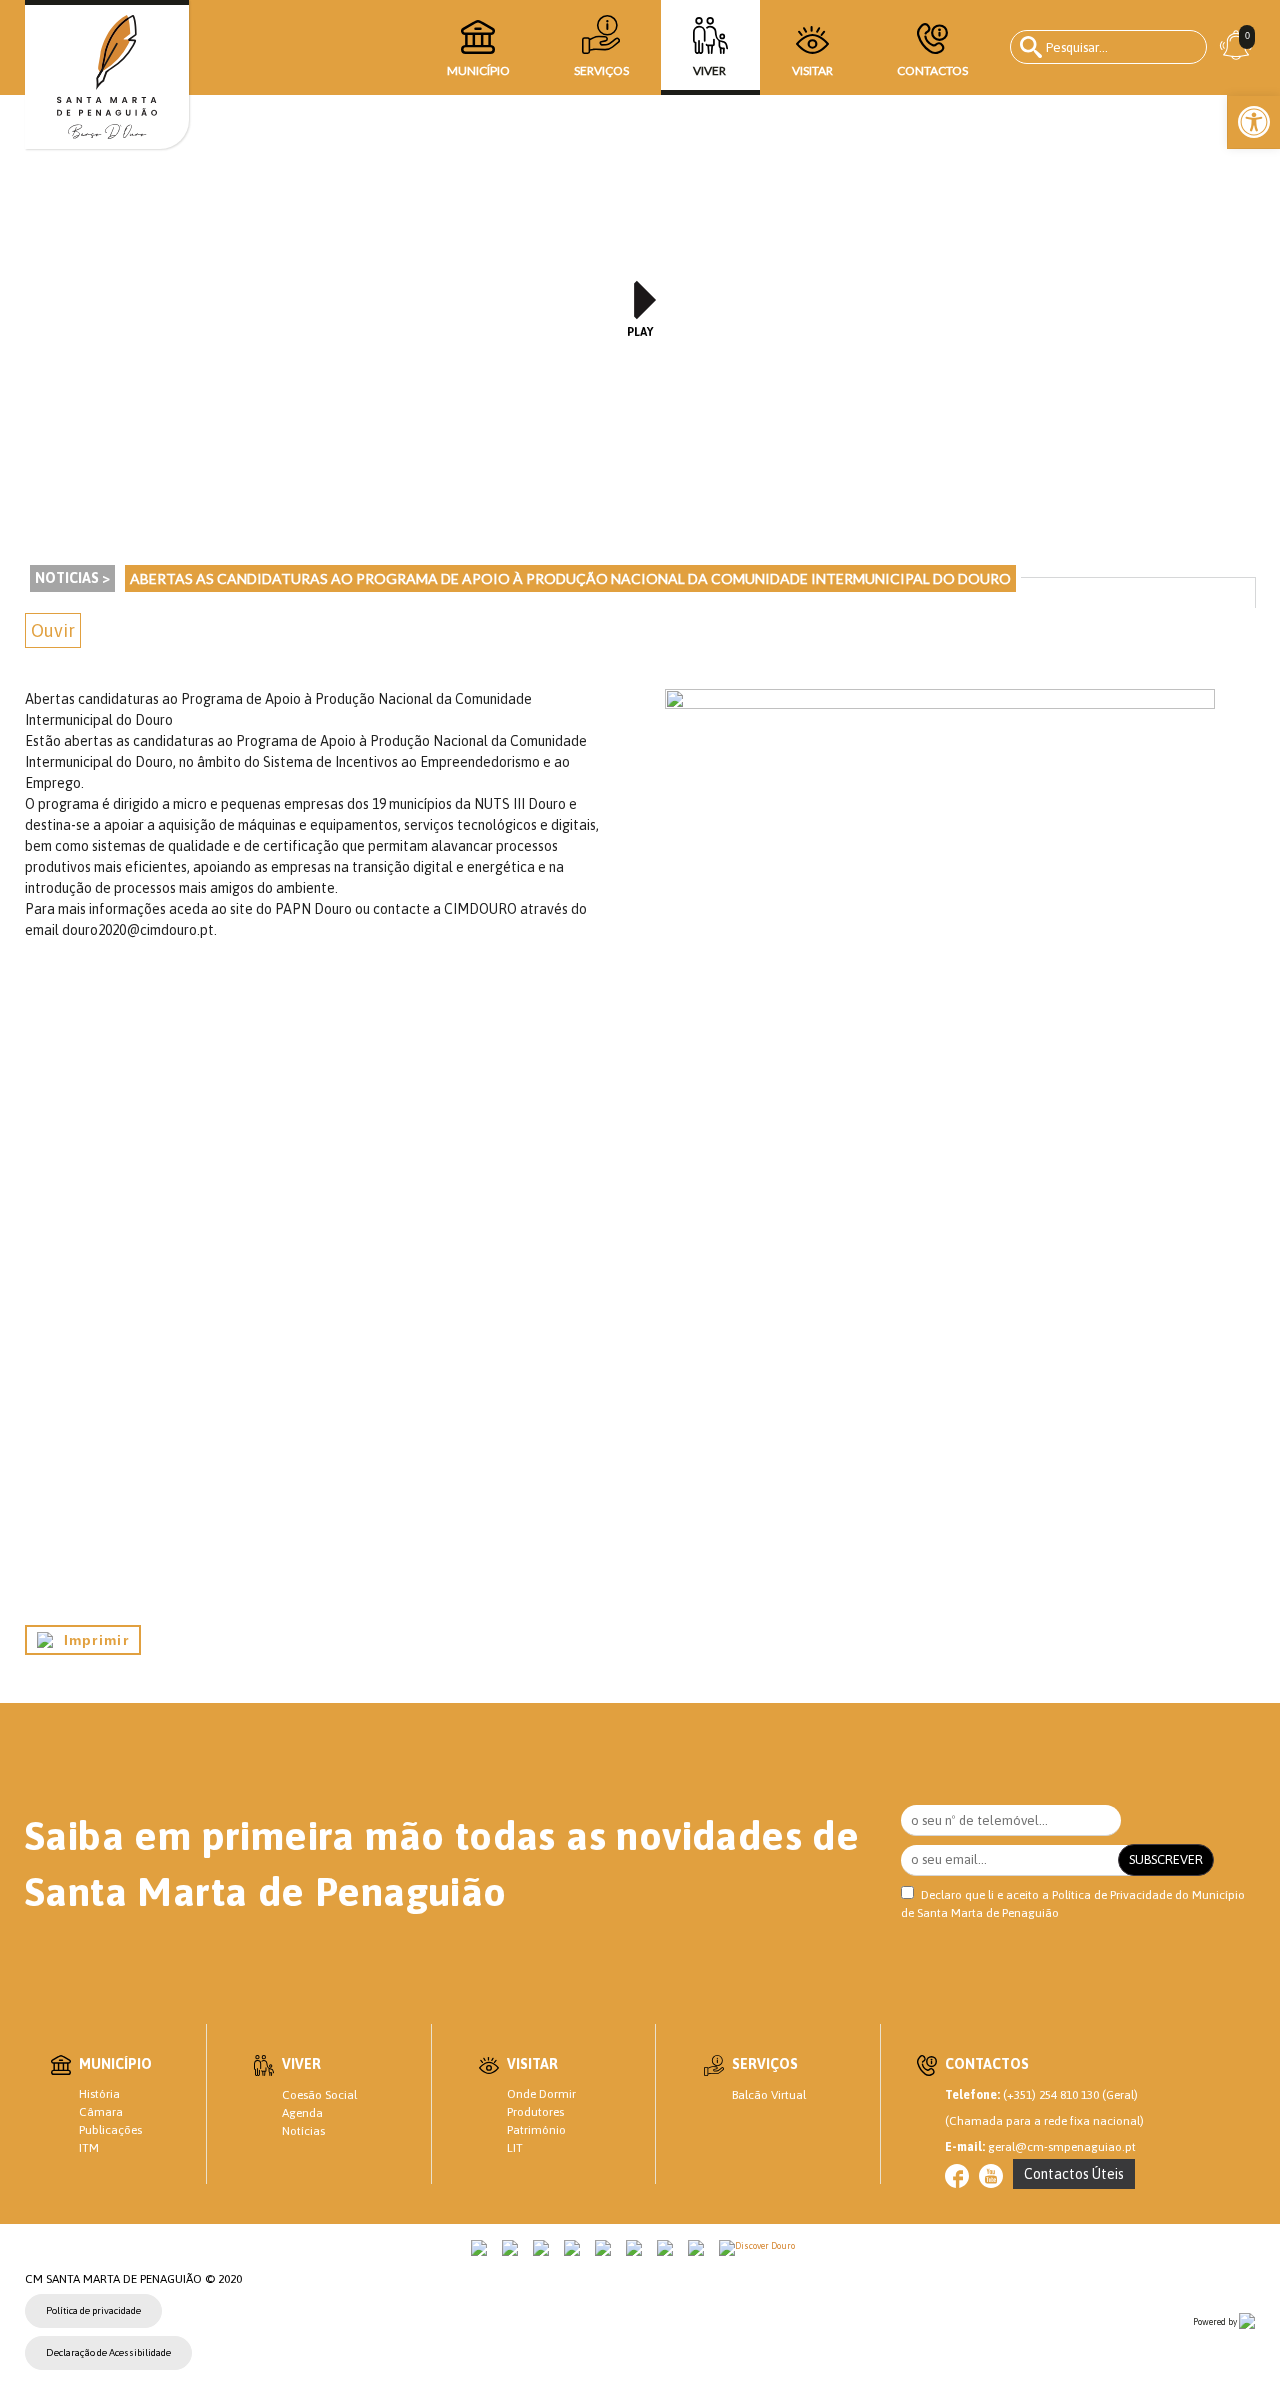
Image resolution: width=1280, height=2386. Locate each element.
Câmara (101, 2112)
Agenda (302, 2113)
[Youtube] (991, 2176)
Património (536, 2130)
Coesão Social (319, 2095)
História (99, 2094)
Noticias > (72, 578)
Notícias (303, 2131)
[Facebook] (957, 2176)
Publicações (110, 2130)
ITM (89, 2148)
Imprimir (91, 1640)
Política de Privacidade (1112, 1895)
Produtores (535, 2112)
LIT (515, 2148)
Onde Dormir (541, 2094)
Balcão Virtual (769, 2095)
